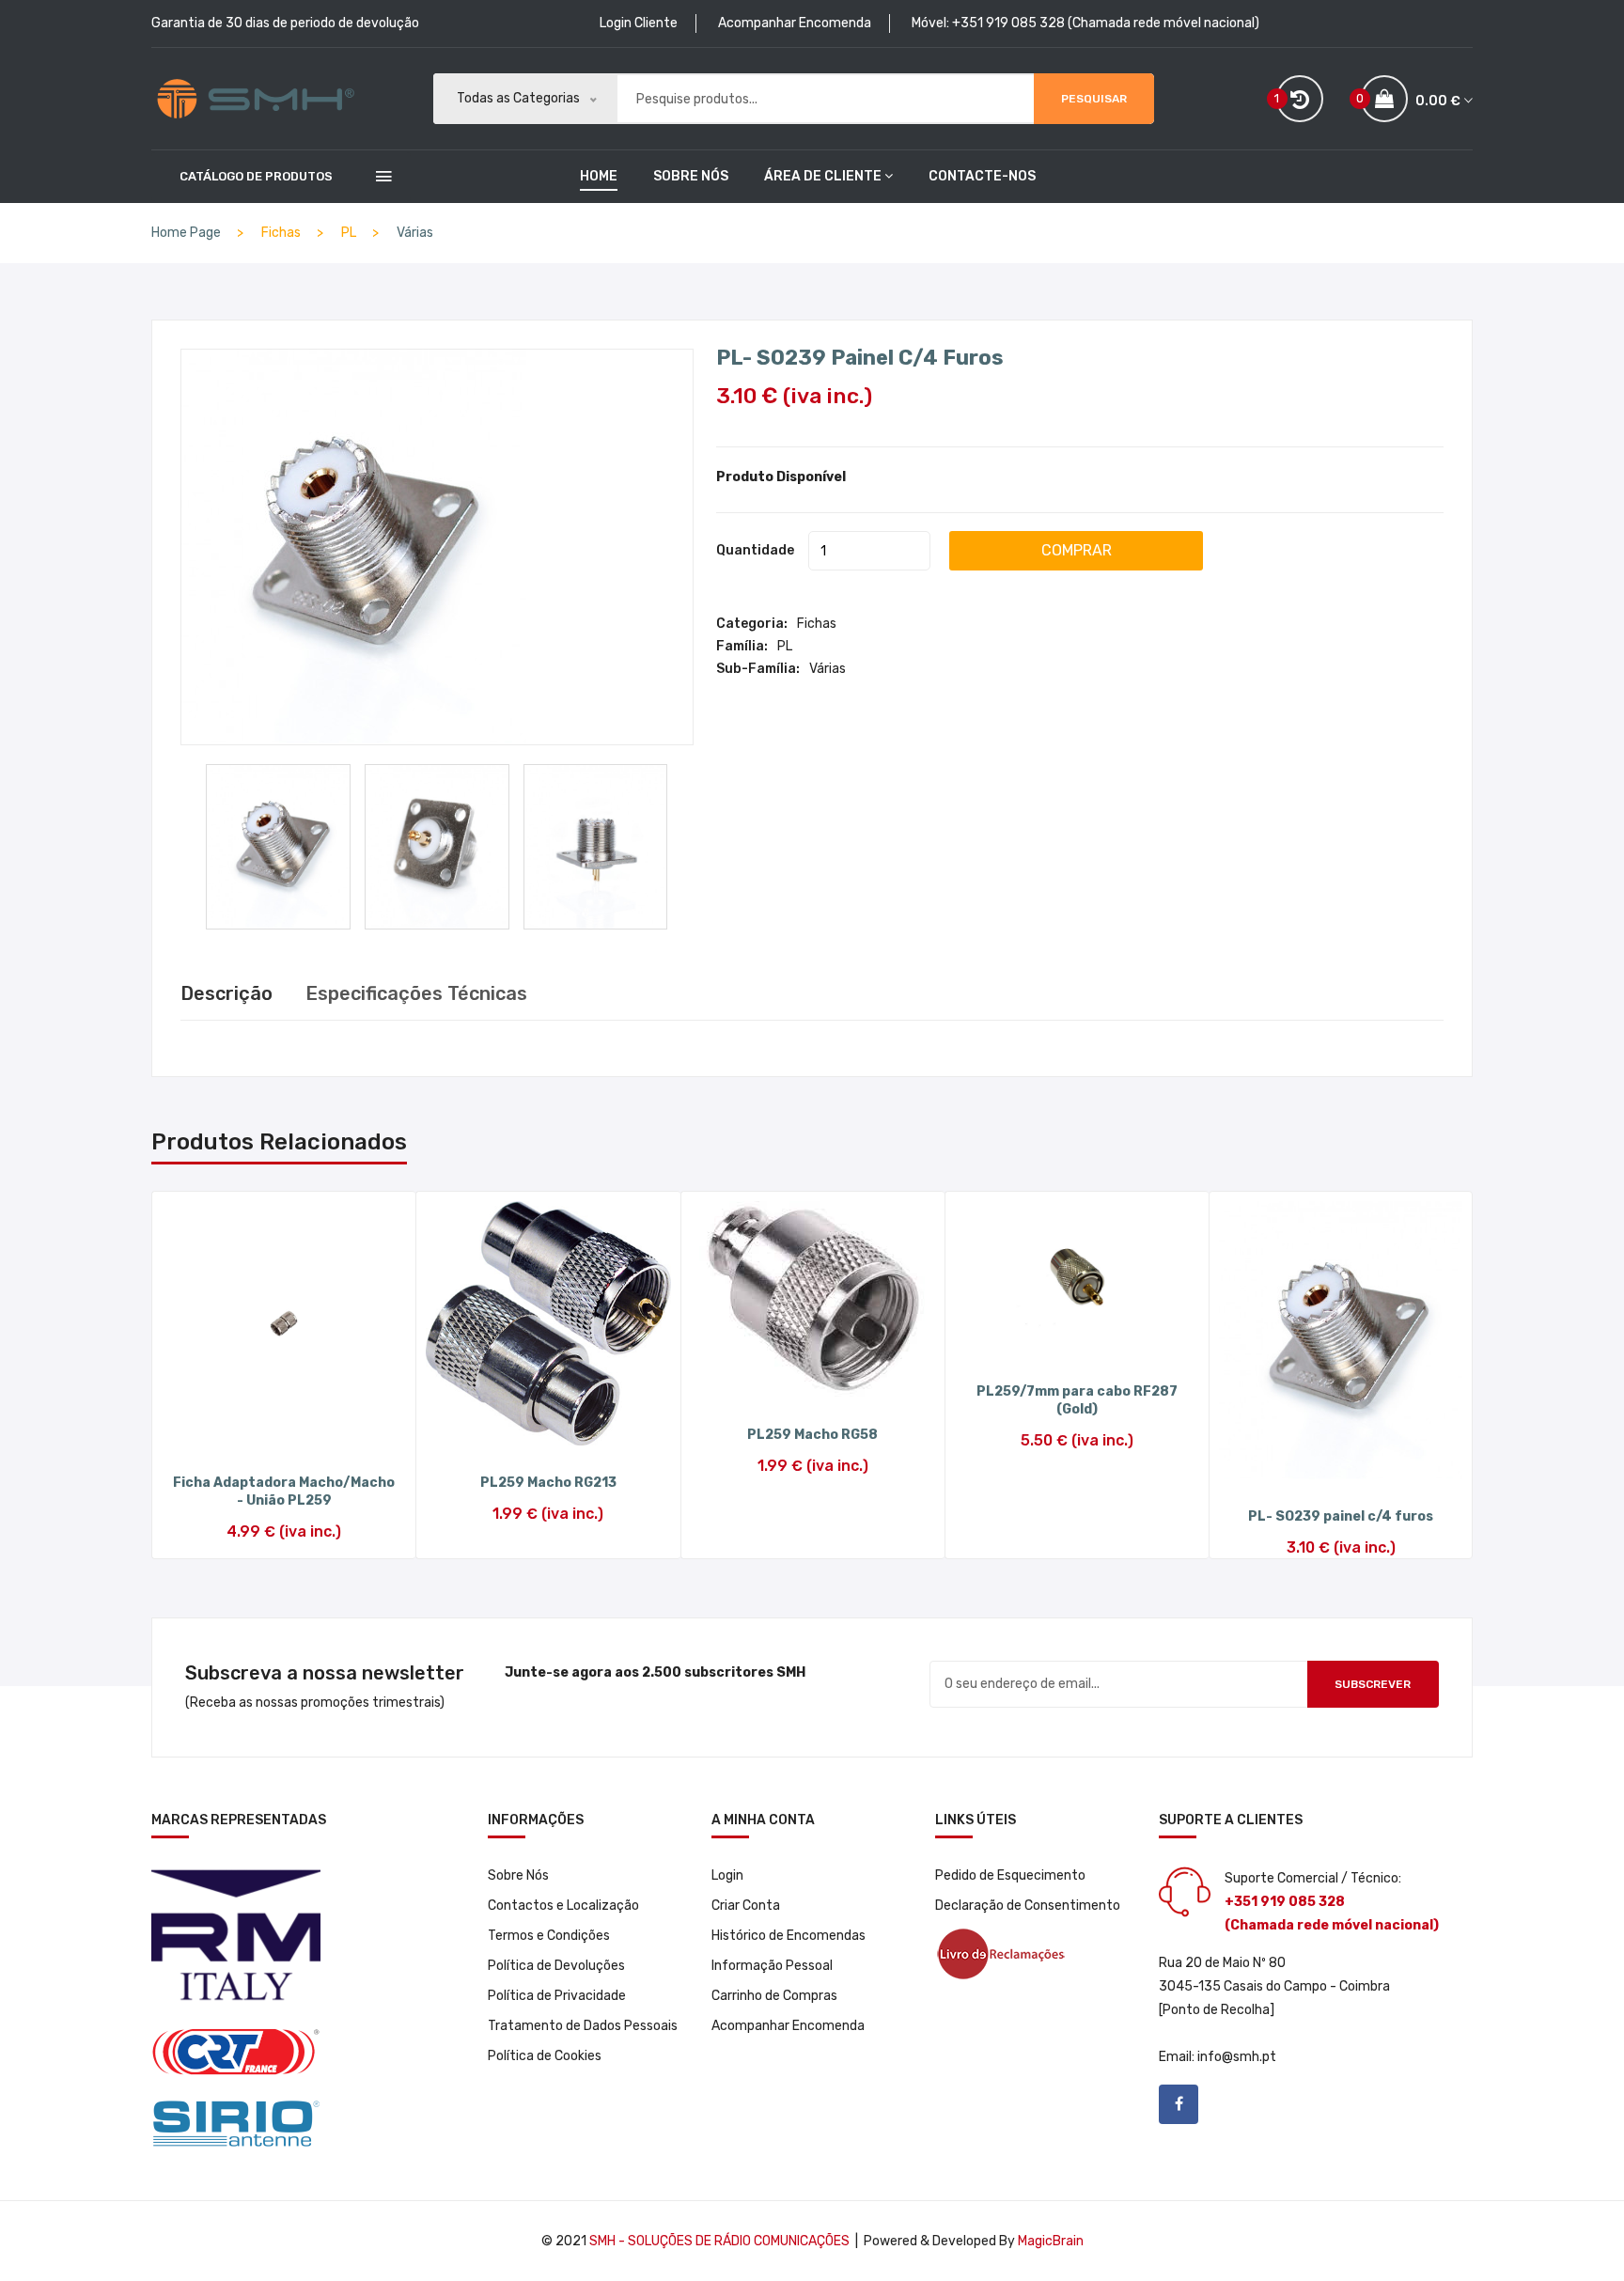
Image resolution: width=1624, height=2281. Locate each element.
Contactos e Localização (563, 1906)
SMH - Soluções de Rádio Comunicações (719, 2241)
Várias (415, 233)
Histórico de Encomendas (789, 1936)
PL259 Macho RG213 (548, 1483)
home (599, 176)
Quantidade (755, 550)
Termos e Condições (549, 1936)
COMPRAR (1077, 550)
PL (785, 646)
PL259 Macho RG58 (812, 1435)
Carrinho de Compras (774, 1996)
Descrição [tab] (226, 993)
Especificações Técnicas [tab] (416, 993)
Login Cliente (639, 23)
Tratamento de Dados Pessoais (583, 2026)
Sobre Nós (691, 176)
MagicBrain (1051, 2241)
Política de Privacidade (557, 1996)
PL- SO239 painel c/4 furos (860, 358)
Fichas (817, 624)
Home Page (186, 233)
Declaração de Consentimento (1028, 1906)
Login (727, 1875)
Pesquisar (1094, 99)
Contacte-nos (982, 176)
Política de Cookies (545, 2056)
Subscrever (1373, 1684)
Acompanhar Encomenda (795, 23)
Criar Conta (746, 1906)
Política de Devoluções (556, 1966)
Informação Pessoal (772, 1966)
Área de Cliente (823, 176)
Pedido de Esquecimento (1010, 1875)
